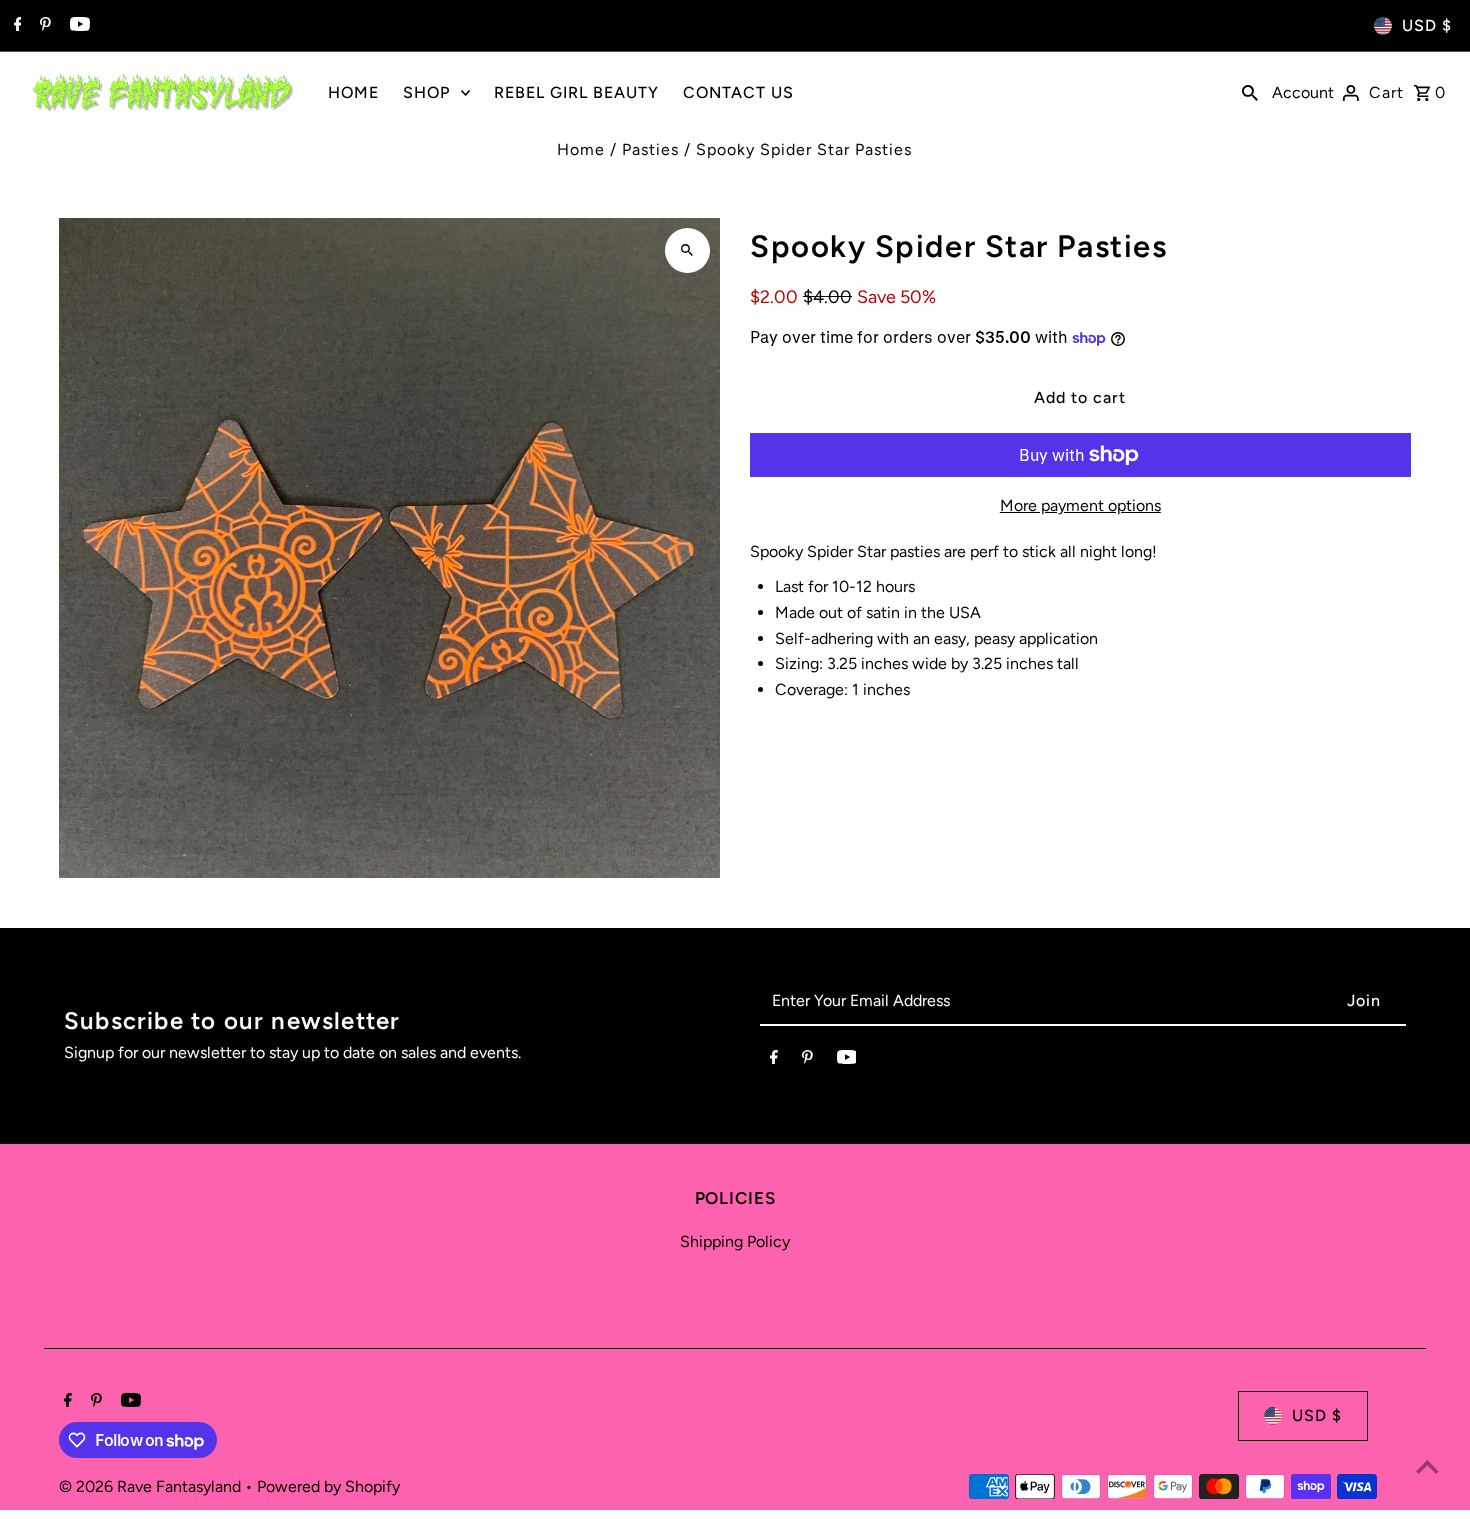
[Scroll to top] (1427, 1466)
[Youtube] (77, 26)
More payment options (1080, 505)
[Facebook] (15, 26)
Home (581, 149)
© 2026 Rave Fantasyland (152, 1486)
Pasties (650, 149)
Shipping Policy (735, 1241)
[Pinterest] (43, 26)
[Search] (1250, 92)
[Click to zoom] (687, 250)
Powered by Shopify (328, 1486)
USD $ (1427, 25)
